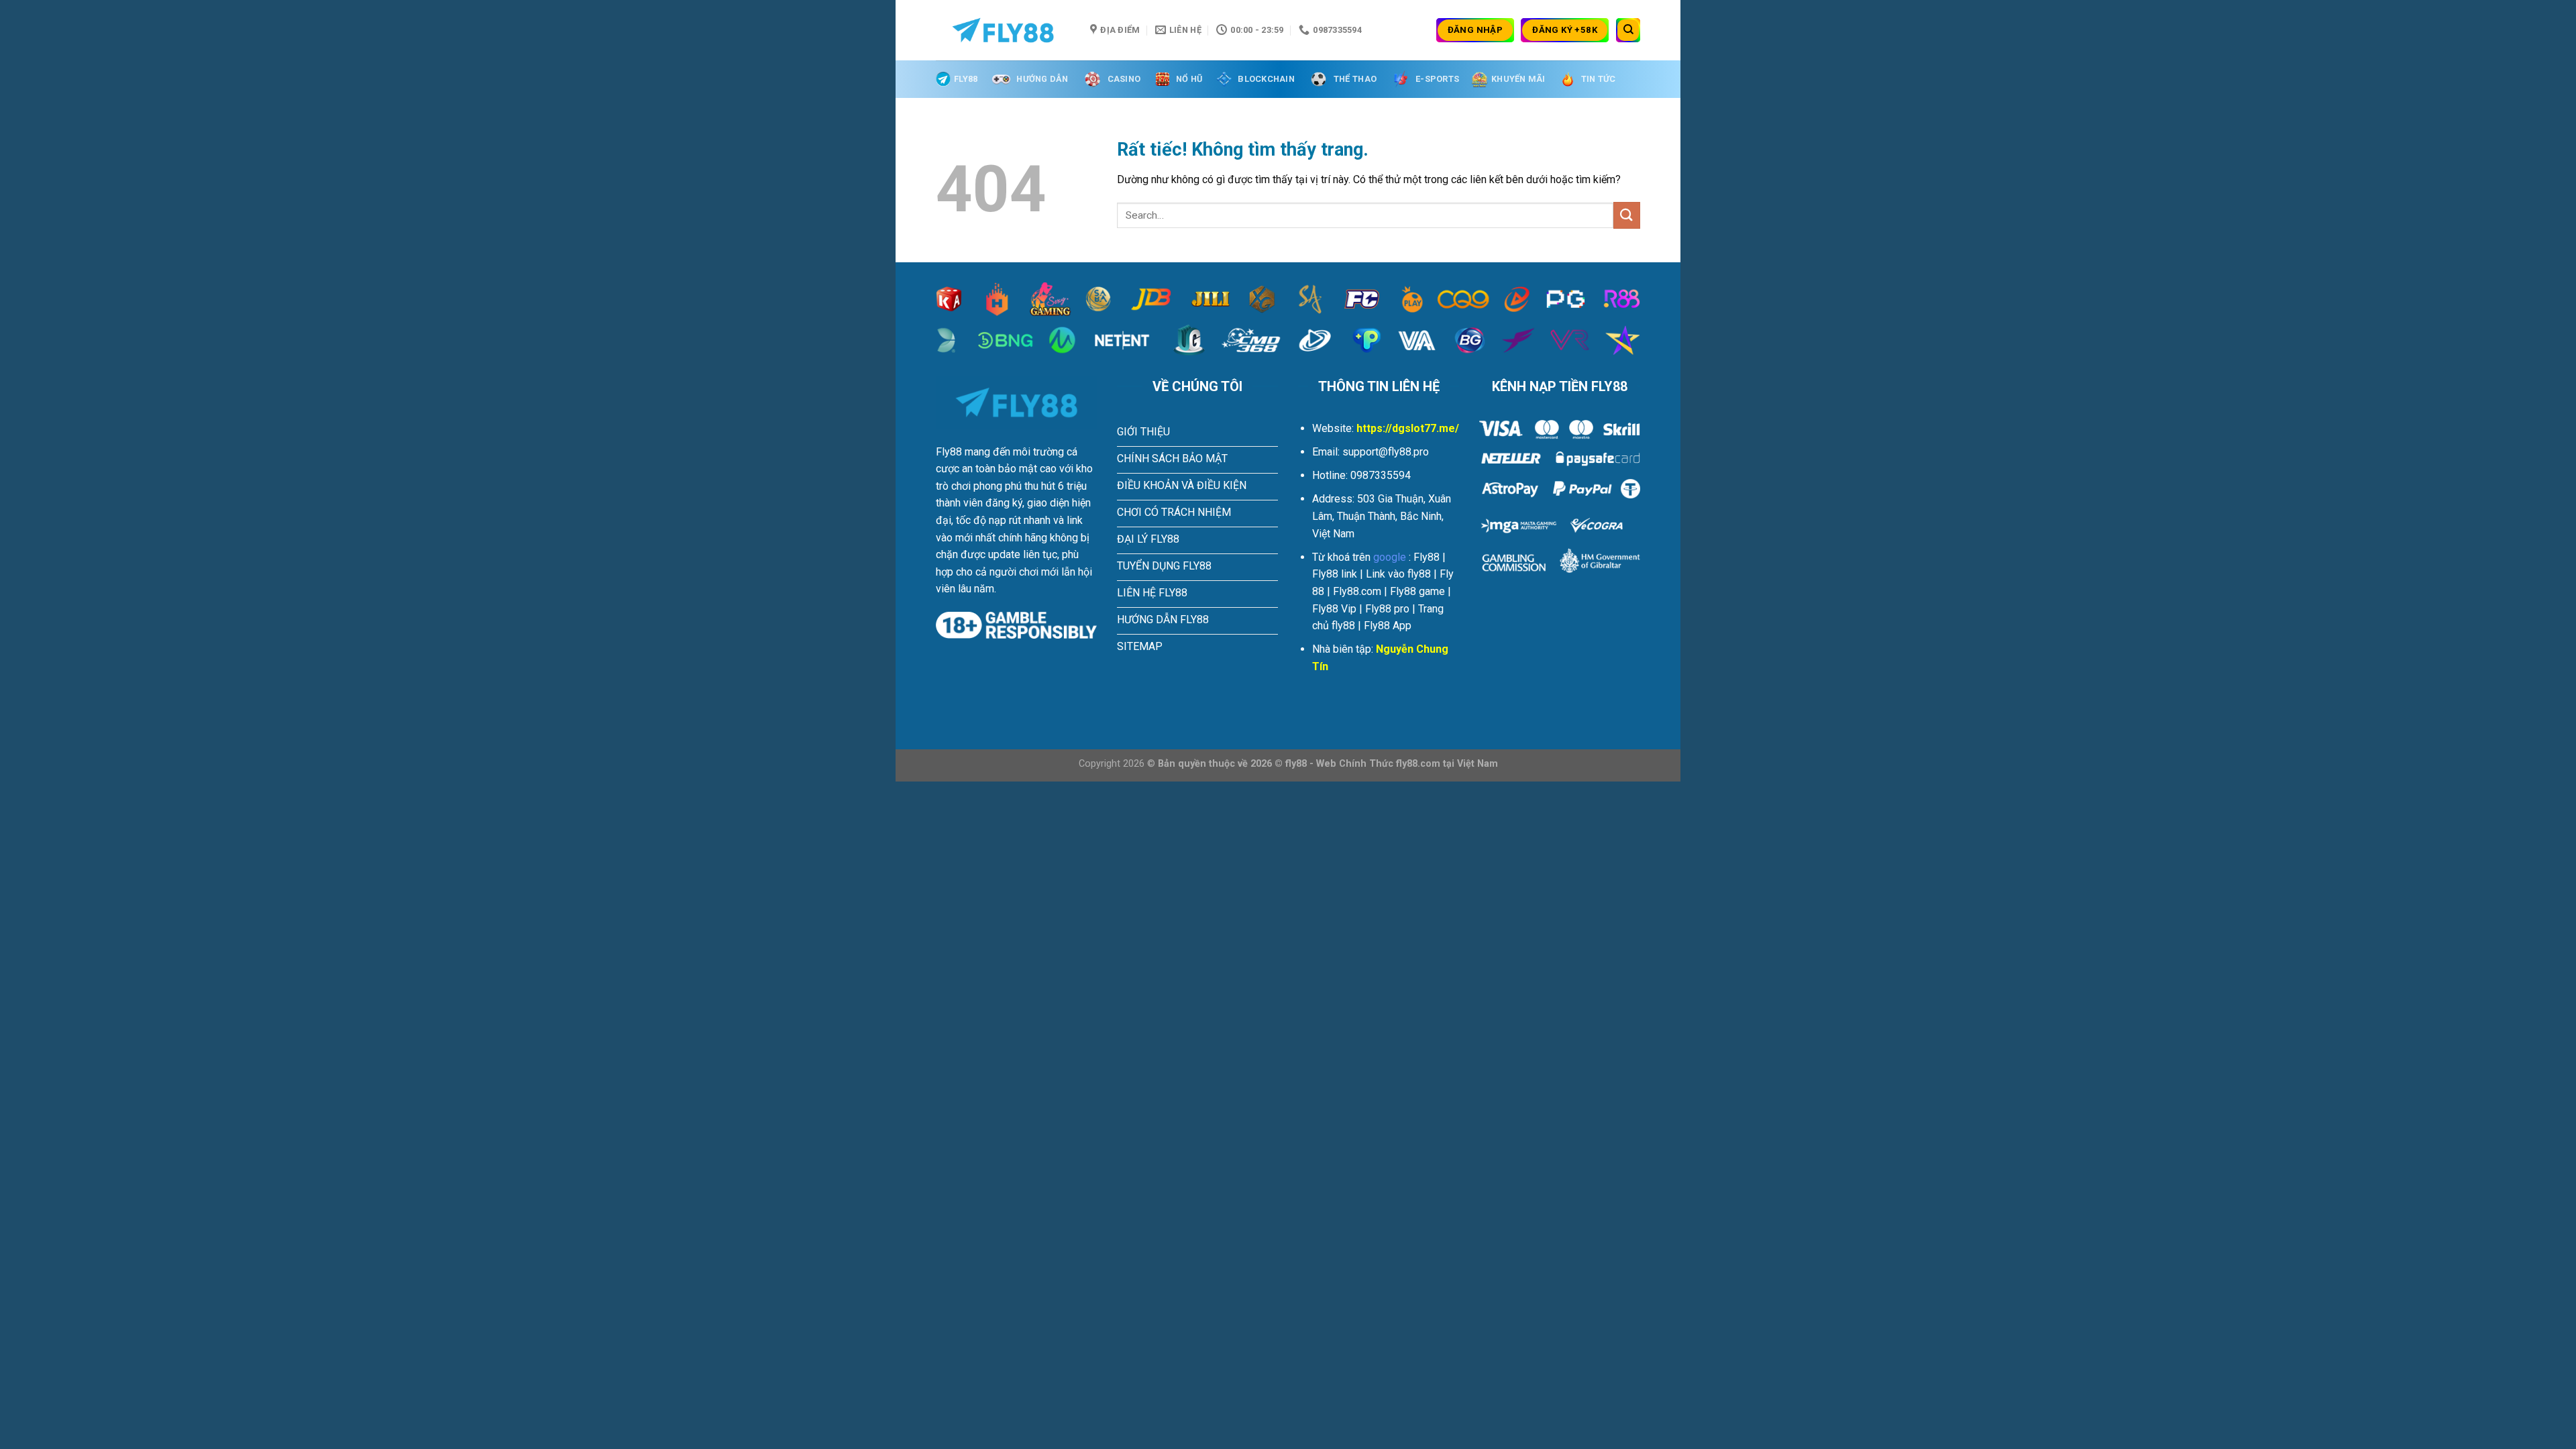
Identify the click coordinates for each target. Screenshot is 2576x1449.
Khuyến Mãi (1518, 79)
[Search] (1628, 30)
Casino (1124, 79)
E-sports (1437, 79)
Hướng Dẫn (1042, 79)
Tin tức (1599, 79)
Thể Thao (1355, 79)
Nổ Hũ (1189, 79)
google (1390, 557)
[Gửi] (1627, 215)
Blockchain (1266, 79)
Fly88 (966, 79)
